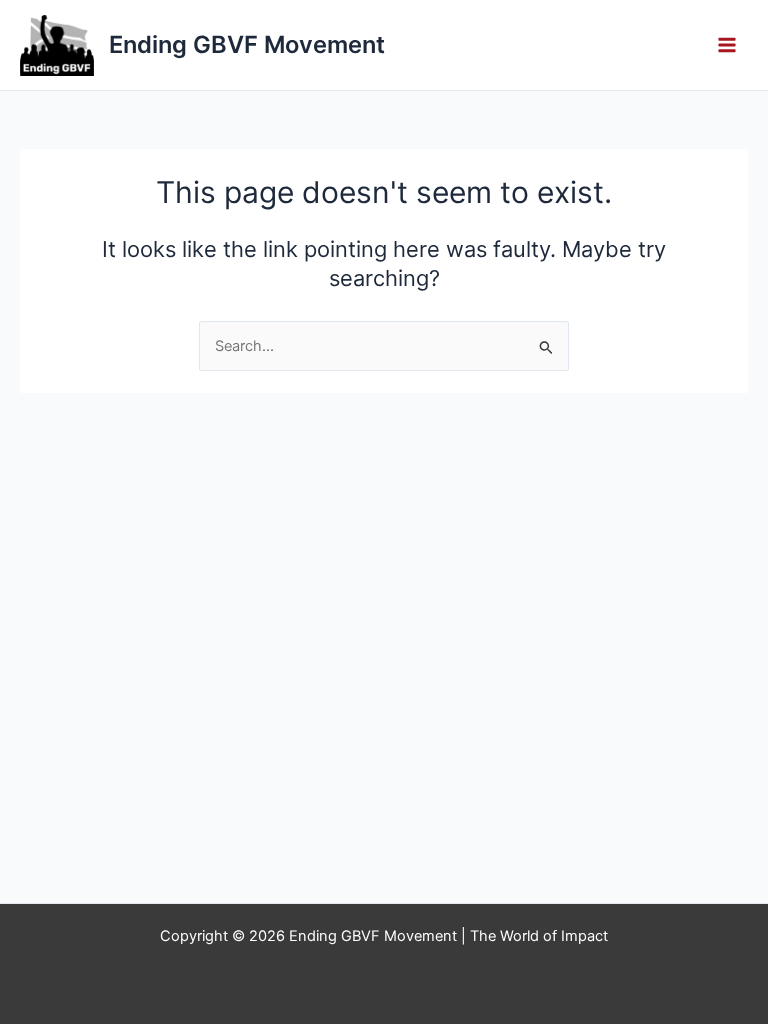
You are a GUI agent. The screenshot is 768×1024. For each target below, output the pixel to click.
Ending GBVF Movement (247, 44)
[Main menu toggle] (727, 45)
